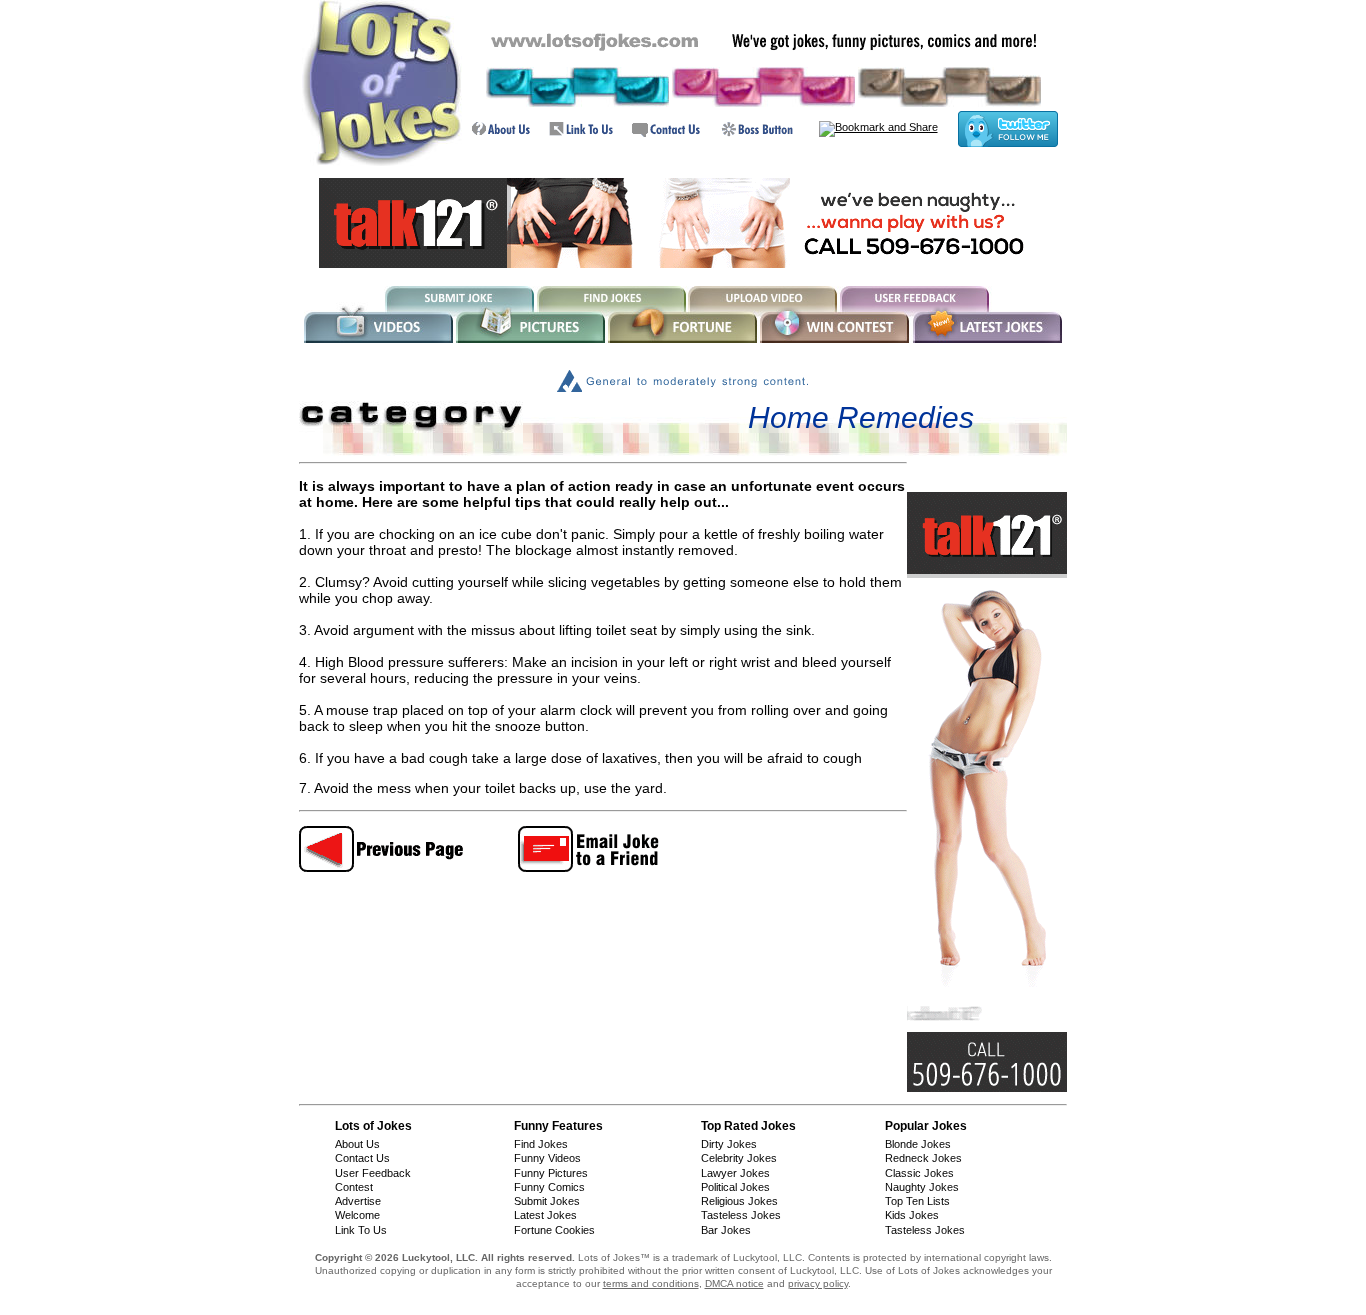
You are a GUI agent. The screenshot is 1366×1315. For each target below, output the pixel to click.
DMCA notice (734, 1283)
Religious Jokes (739, 1201)
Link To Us (361, 1230)
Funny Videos (547, 1158)
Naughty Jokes (922, 1187)
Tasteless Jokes (741, 1215)
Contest (354, 1187)
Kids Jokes (912, 1215)
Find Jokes (541, 1144)
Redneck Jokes (923, 1158)
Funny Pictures (551, 1173)
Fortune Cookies (554, 1230)
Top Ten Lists (917, 1201)
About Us (357, 1144)
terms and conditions (651, 1283)
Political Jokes (735, 1187)
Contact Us (362, 1158)
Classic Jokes (919, 1173)
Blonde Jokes (918, 1144)
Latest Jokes (545, 1215)
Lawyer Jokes (735, 1173)
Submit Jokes (547, 1201)
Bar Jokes (726, 1230)
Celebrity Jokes (739, 1158)
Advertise (358, 1201)
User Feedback (373, 1173)
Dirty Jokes (729, 1144)
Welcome (357, 1215)
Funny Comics (549, 1187)
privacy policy (818, 1283)
